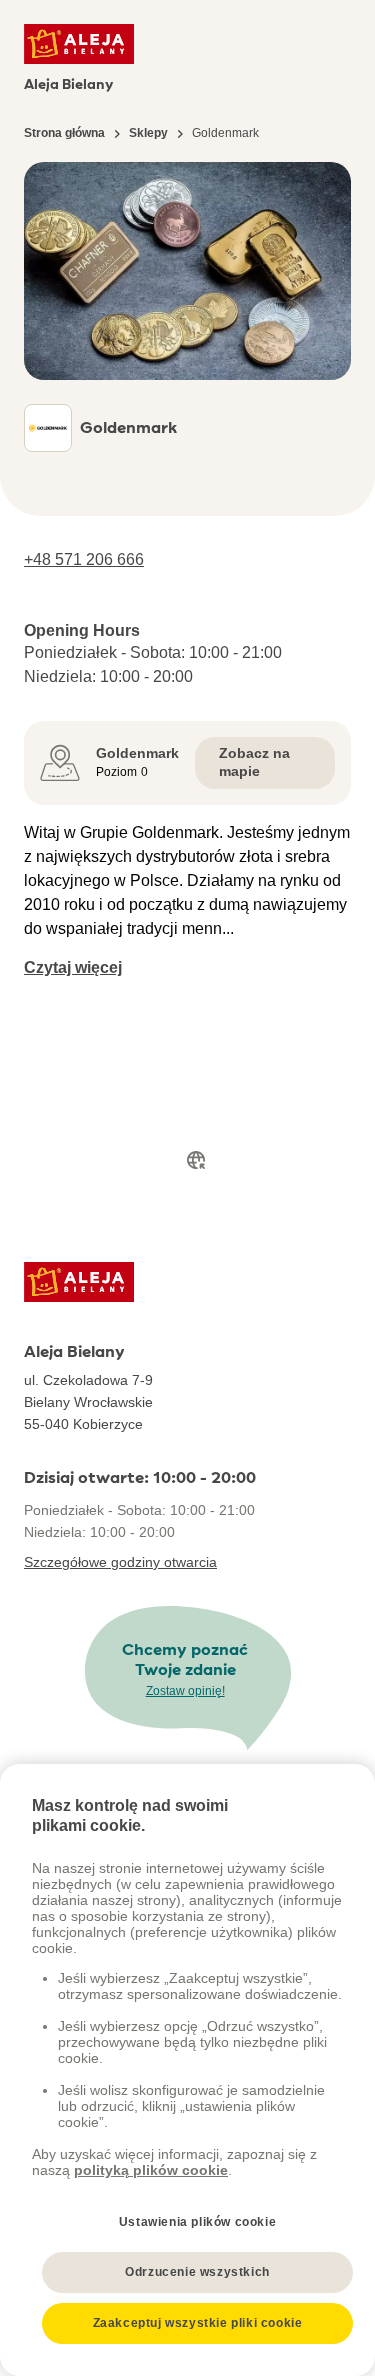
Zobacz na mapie (254, 762)
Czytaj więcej (73, 967)
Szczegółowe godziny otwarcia (120, 1562)
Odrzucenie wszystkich (197, 2272)
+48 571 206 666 (84, 559)
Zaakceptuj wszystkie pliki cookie (198, 2323)
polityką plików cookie (151, 2170)
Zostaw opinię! (185, 1691)
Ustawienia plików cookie (197, 2222)
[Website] (196, 1160)
